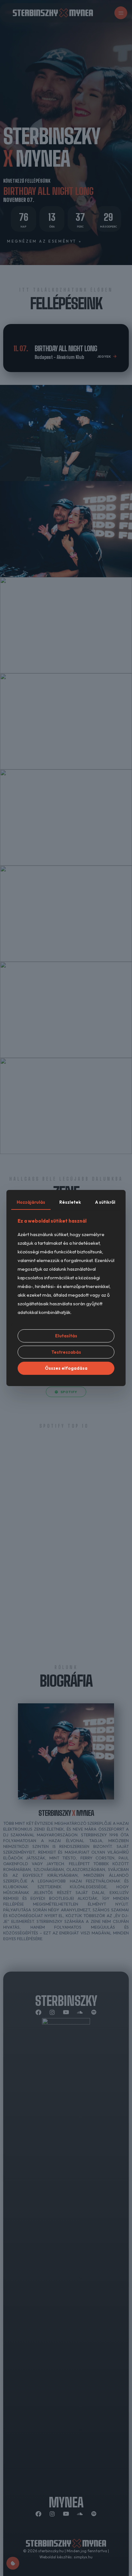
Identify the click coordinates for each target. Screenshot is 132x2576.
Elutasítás (66, 1336)
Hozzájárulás (31, 1202)
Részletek (70, 1202)
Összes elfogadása (66, 1368)
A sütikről (105, 1202)
